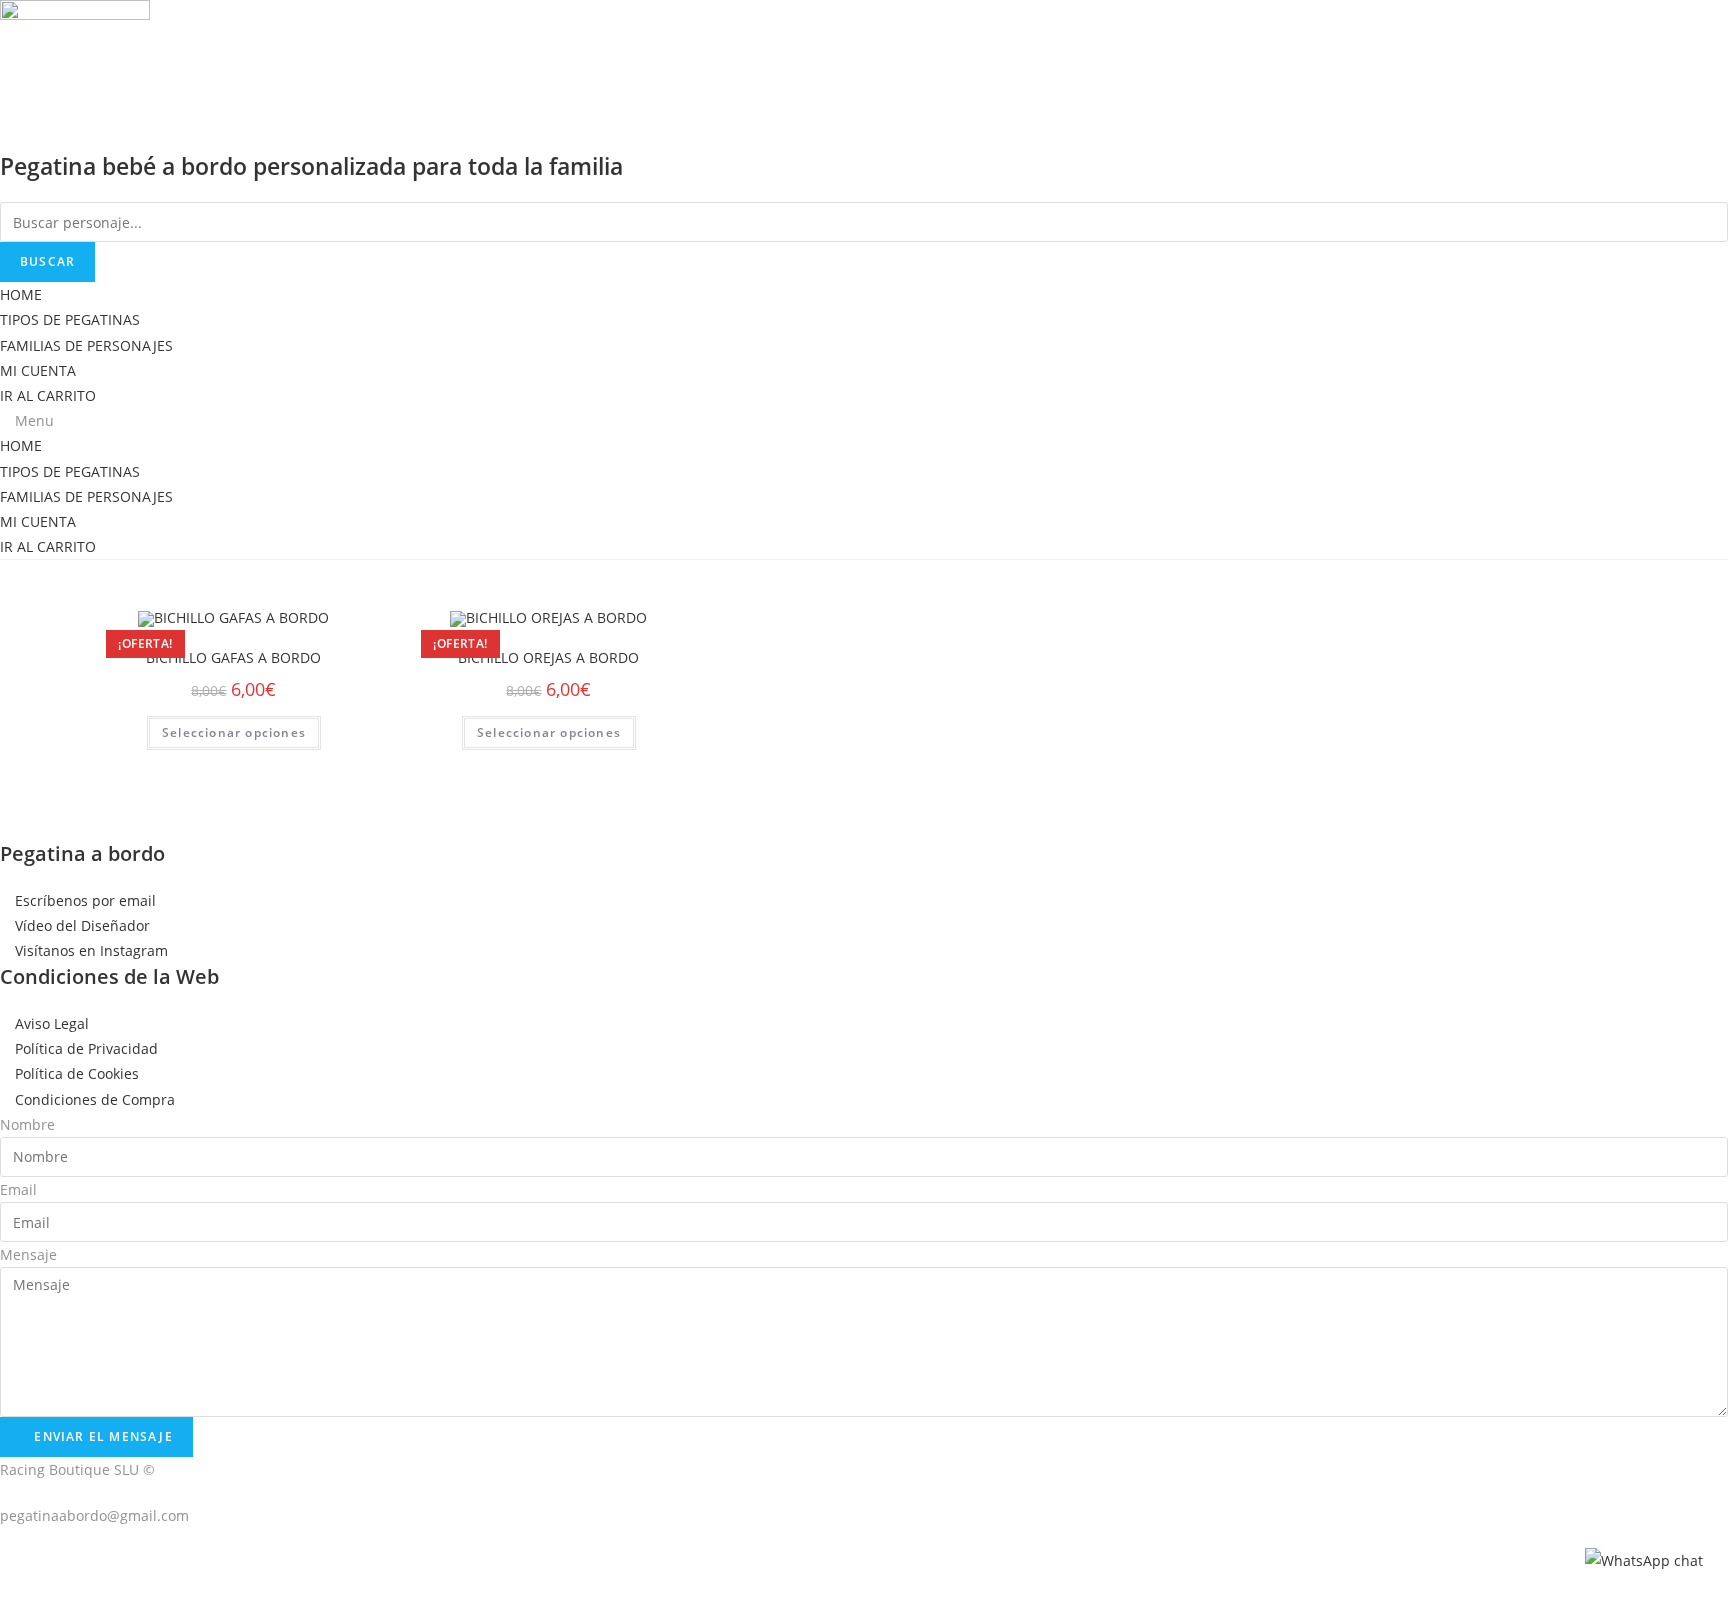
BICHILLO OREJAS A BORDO (548, 657)
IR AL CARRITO (48, 395)
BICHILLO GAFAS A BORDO (233, 657)
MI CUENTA (38, 370)
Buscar (47, 261)
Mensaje (28, 1254)
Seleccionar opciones (234, 732)
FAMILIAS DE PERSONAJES (86, 345)
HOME (21, 294)
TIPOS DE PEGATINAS (70, 319)
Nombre (27, 1124)
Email (18, 1189)
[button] (864, 420)
